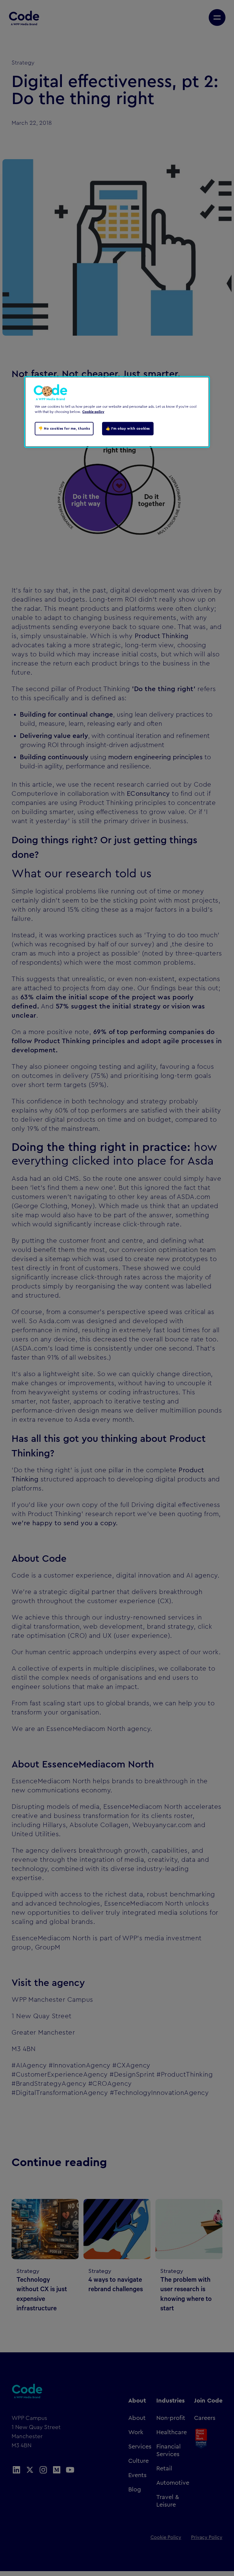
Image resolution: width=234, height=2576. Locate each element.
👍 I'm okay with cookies (128, 428)
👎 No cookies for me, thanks (64, 428)
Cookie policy (93, 412)
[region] (117, 412)
